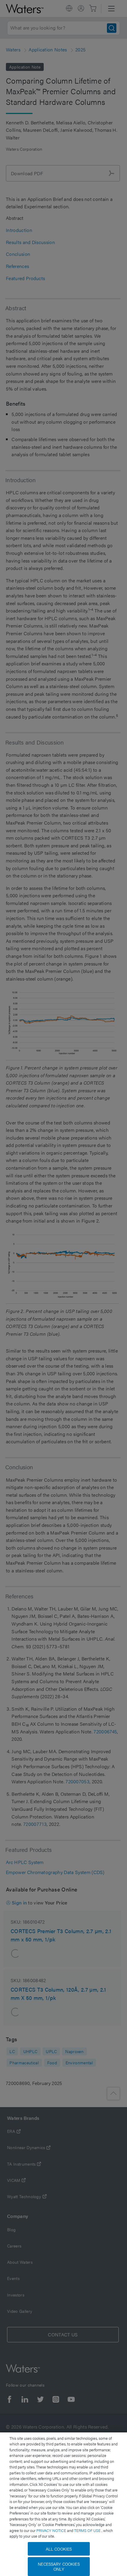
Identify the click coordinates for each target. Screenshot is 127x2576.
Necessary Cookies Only (59, 2566)
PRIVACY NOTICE (52, 2530)
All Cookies (59, 2549)
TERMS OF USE (88, 2530)
